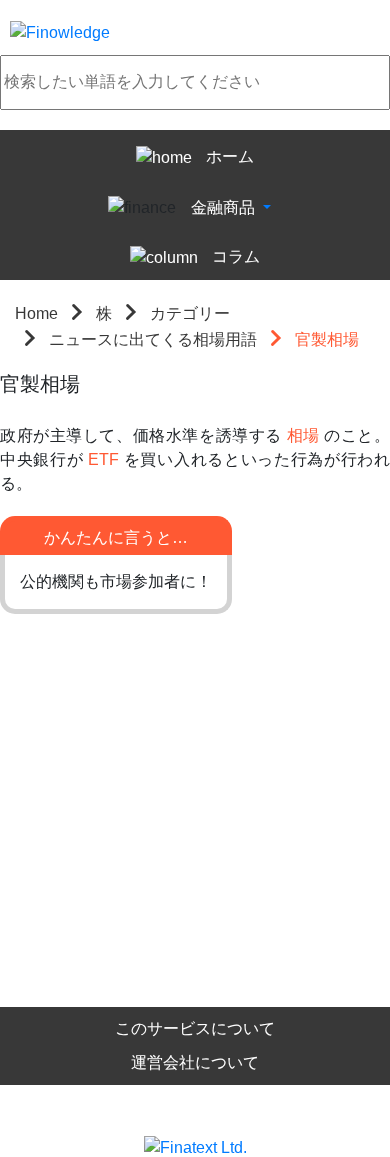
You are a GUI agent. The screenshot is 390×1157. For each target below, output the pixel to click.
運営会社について (195, 1062)
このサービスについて (195, 1028)
